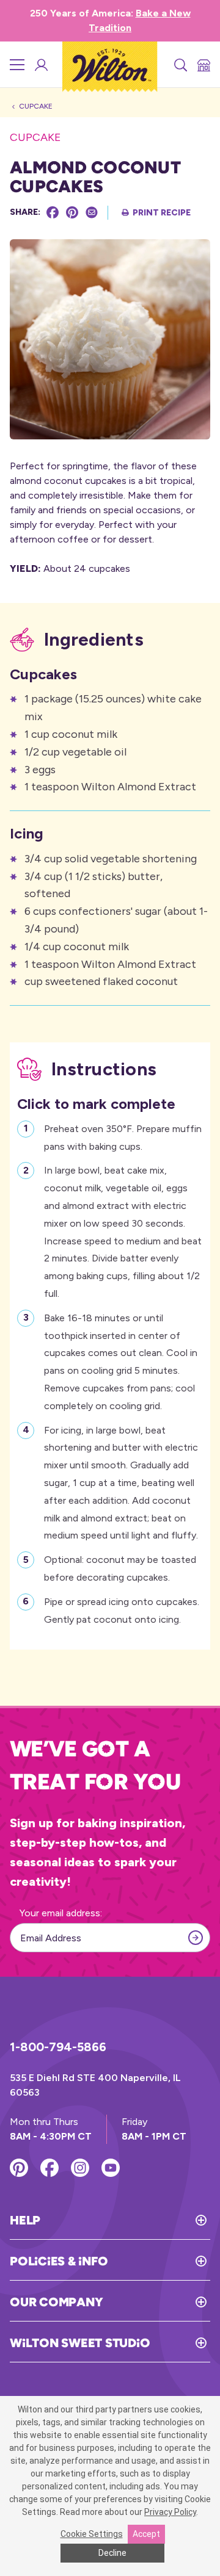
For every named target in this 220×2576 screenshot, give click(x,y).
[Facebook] (53, 212)
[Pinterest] (72, 212)
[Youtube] (111, 2168)
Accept (146, 2534)
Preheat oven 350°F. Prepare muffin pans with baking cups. (123, 1138)
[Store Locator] (203, 65)
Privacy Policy (170, 2512)
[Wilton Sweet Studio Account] (40, 65)
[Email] (92, 212)
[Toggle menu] (17, 65)
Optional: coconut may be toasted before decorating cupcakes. (120, 1568)
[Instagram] (80, 2168)
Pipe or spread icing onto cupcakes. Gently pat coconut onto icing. (122, 1611)
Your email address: (61, 1913)
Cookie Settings (92, 2534)
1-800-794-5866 (58, 2047)
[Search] (180, 65)
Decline (112, 2553)
